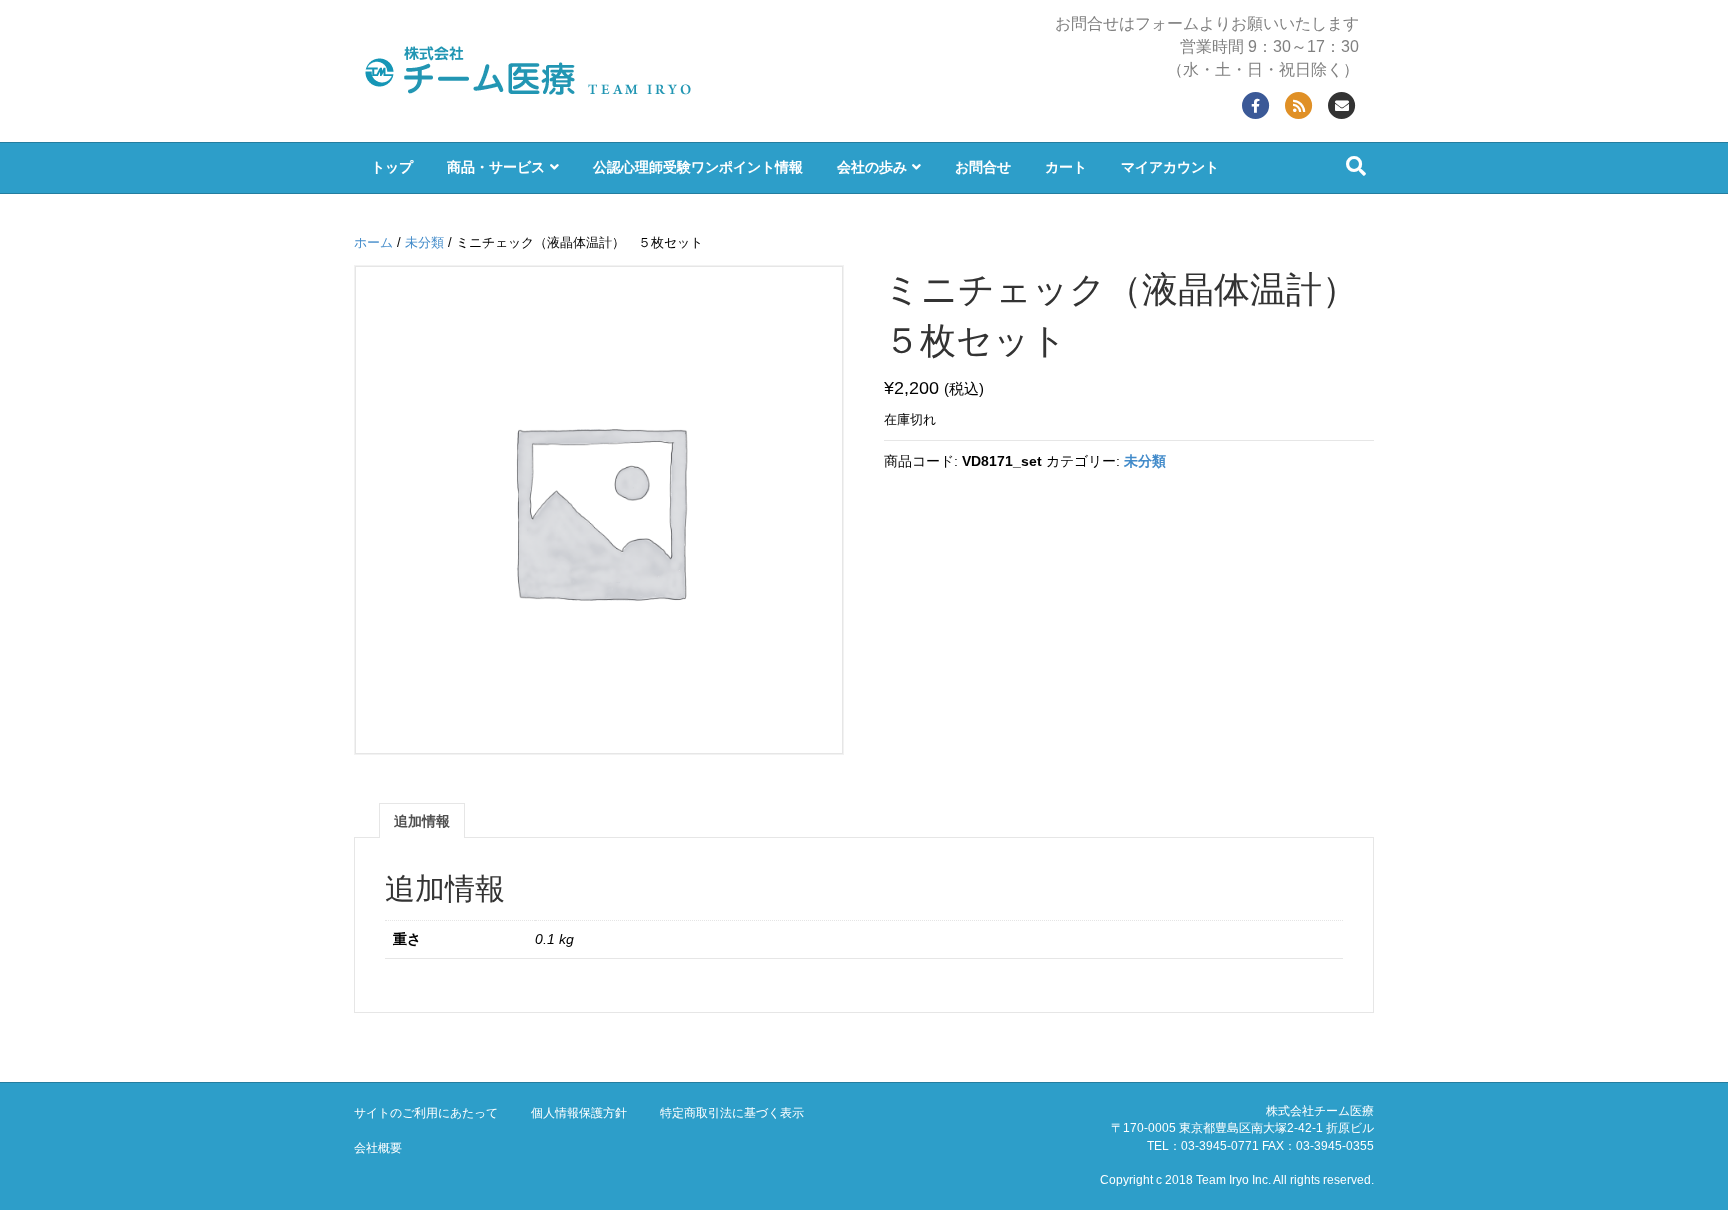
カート (1066, 167)
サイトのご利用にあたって (426, 1113)
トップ (392, 167)
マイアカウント (1170, 167)
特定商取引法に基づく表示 (732, 1113)
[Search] (1356, 166)
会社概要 (378, 1148)
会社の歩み (872, 167)
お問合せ (983, 167)
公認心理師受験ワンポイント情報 (698, 167)
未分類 (424, 242)
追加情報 (422, 821)
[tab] (422, 820)
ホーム (373, 242)
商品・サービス (496, 167)
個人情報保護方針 (579, 1113)
